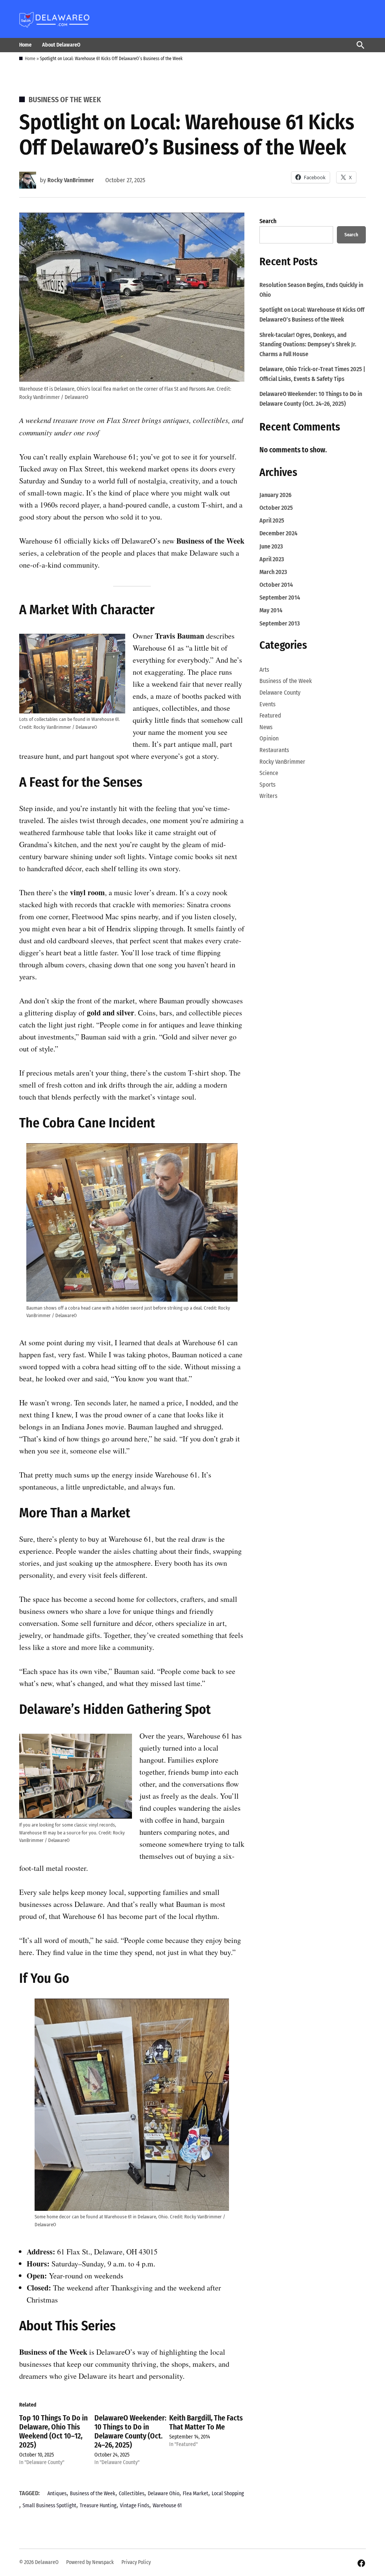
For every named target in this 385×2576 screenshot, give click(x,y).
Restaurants (274, 750)
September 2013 (280, 623)
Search (268, 221)
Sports (268, 785)
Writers (268, 796)
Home (25, 45)
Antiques (57, 2494)
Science (269, 773)
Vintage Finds (135, 2506)
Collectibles (132, 2494)
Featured (270, 715)
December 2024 (278, 533)
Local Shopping (228, 2494)
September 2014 (280, 598)
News (266, 727)
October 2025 (276, 508)
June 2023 (271, 546)
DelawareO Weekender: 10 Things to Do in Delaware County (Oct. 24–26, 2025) (130, 2431)
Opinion (269, 738)
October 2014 (276, 585)
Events (268, 704)
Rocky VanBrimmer (71, 180)
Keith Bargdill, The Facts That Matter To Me (206, 2422)
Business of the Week (65, 100)
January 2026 (275, 495)
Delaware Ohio (164, 2494)
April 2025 (272, 520)
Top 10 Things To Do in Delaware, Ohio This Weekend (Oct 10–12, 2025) (53, 2431)
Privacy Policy (136, 2562)
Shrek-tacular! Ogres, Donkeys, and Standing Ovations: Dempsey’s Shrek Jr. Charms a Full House (308, 344)
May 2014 (271, 610)
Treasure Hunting (98, 2506)
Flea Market (196, 2494)
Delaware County (280, 693)
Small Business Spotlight (49, 2506)
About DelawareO (61, 45)
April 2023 (272, 559)
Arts (264, 670)
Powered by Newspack (90, 2562)
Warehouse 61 (167, 2506)
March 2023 (273, 572)
